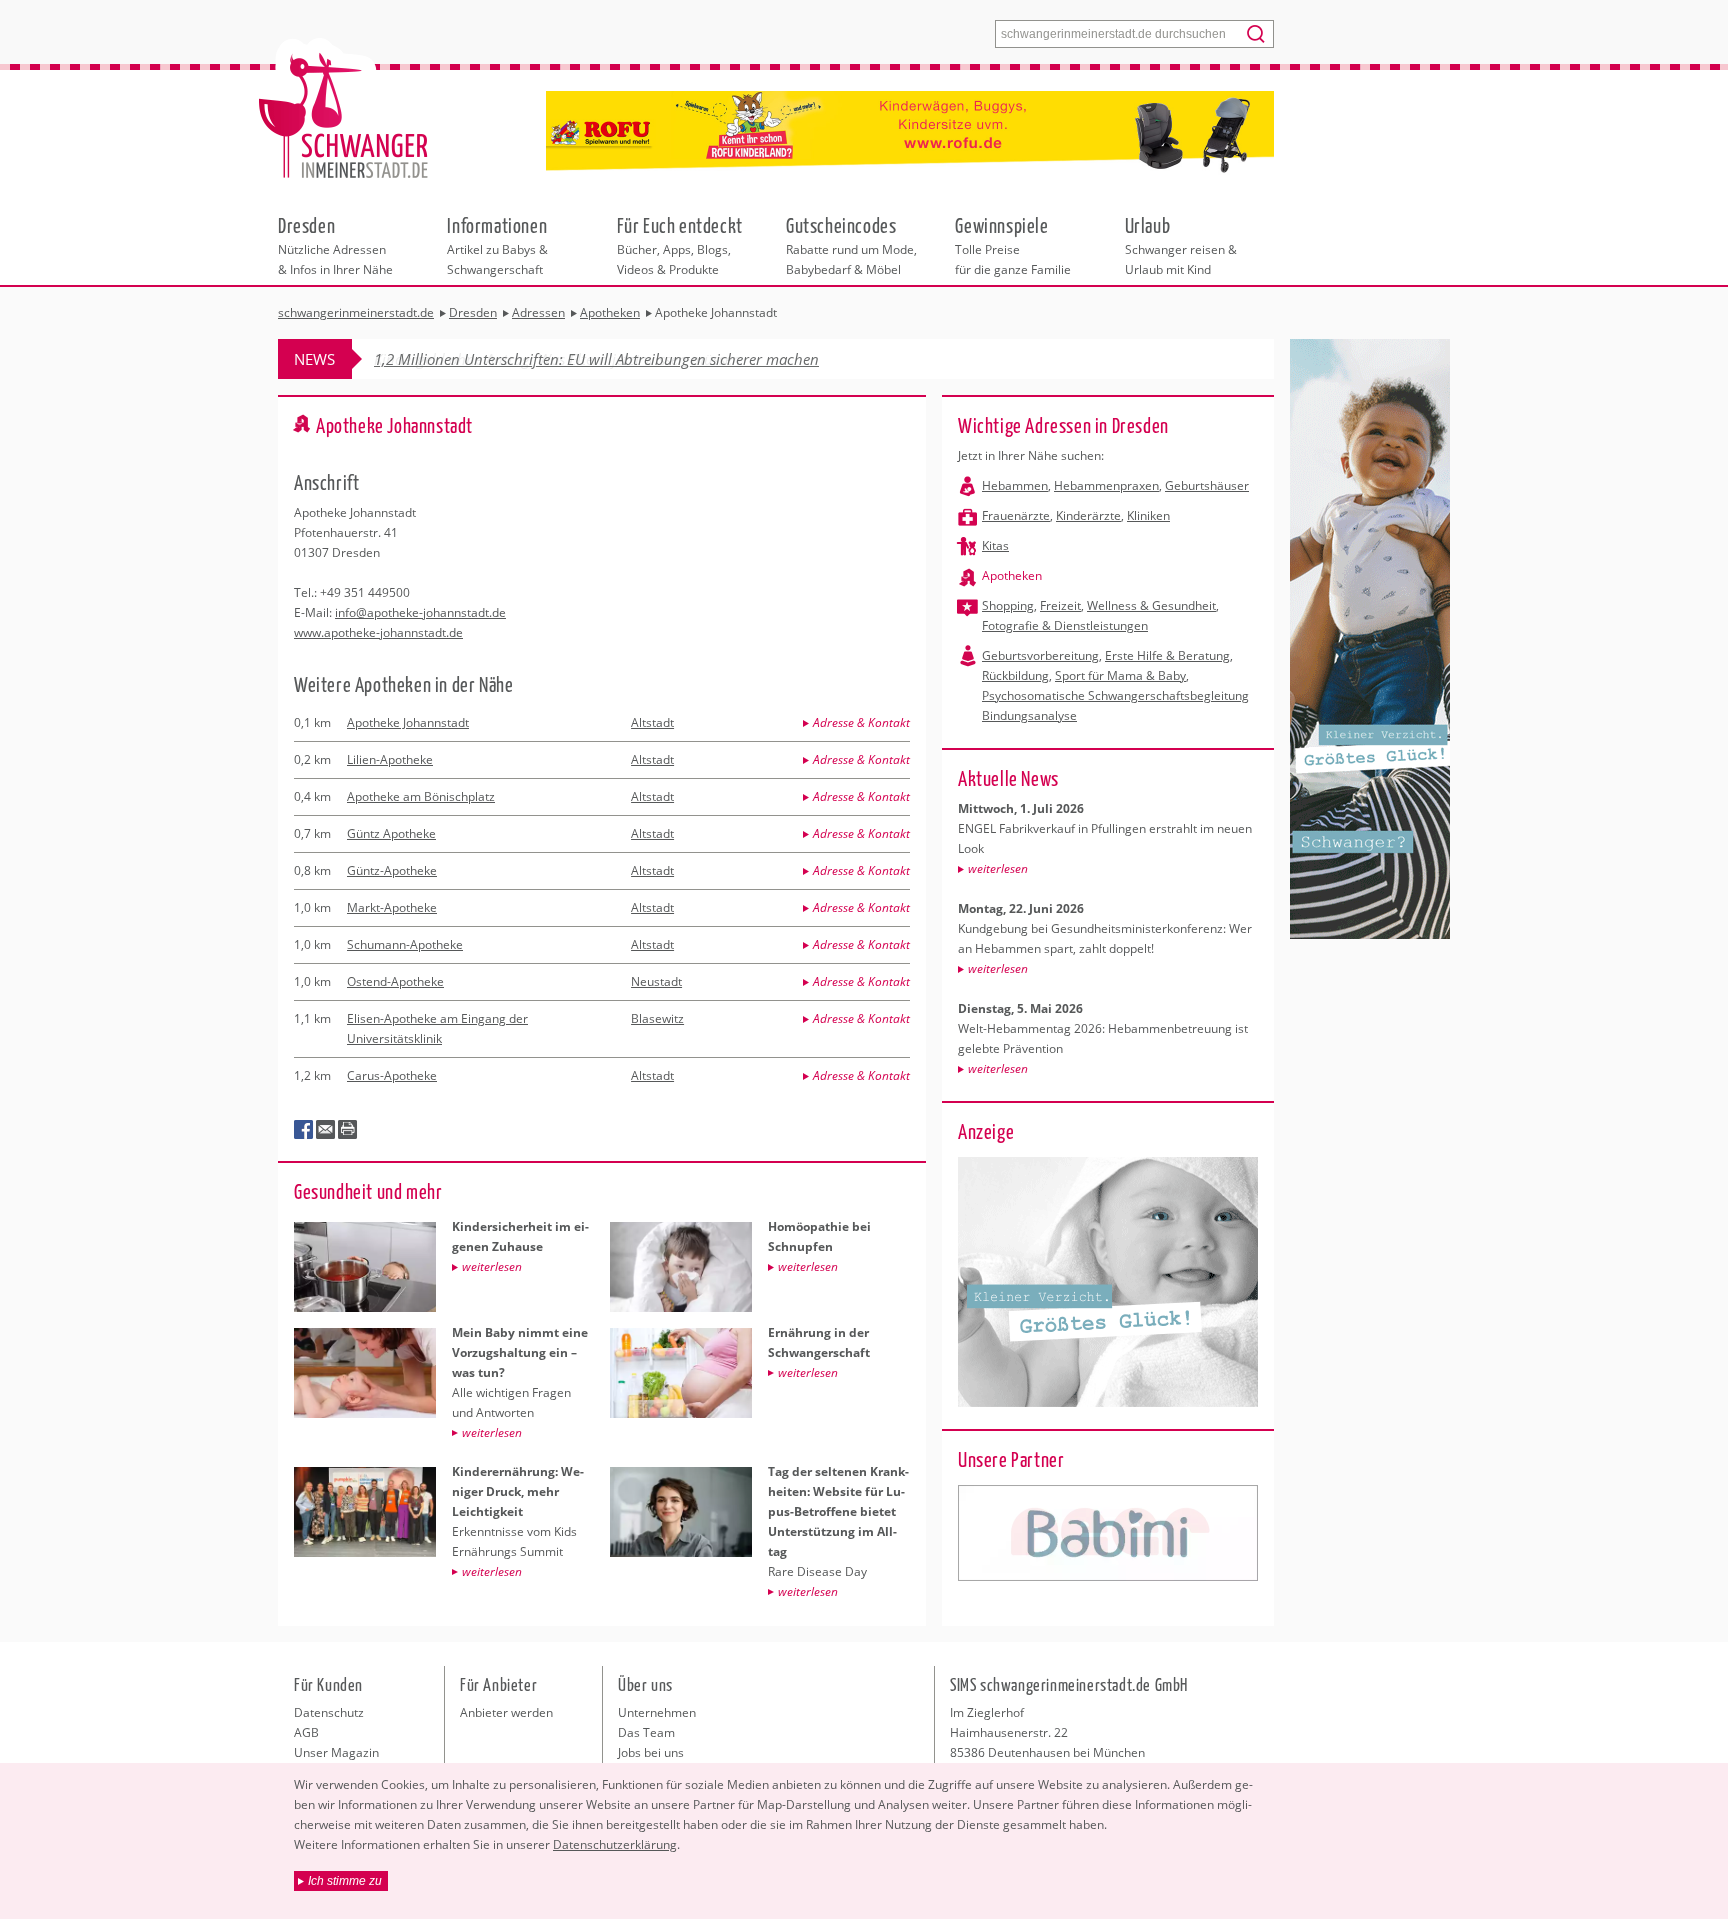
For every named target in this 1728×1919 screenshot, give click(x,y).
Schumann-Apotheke (405, 944)
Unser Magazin (336, 1752)
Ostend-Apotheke (395, 981)
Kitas (995, 545)
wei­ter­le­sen (998, 868)
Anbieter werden (506, 1712)
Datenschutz (329, 1712)
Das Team (646, 1732)
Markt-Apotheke (392, 907)
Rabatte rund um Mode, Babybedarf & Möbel (851, 245)
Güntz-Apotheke (392, 870)
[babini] (1108, 1533)
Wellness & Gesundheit (1151, 605)
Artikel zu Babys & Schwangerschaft (497, 245)
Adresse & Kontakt (861, 722)
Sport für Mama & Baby (1120, 675)
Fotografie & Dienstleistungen (1065, 625)
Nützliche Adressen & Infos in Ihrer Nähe (335, 245)
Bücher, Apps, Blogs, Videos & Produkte (680, 245)
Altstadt (652, 722)
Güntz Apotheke (391, 833)
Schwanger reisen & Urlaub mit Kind (1181, 245)
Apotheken (1012, 575)
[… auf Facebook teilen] (304, 1130)
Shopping (1008, 605)
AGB (306, 1732)
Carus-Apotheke (392, 1075)
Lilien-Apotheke (390, 759)
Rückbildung (1015, 675)
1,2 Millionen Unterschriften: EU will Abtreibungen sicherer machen (596, 359)
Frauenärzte (1016, 515)
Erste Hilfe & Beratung (1167, 655)
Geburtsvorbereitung (1040, 655)
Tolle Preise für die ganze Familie (1013, 245)
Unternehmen (657, 1712)
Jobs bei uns (651, 1752)
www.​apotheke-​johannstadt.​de (378, 632)
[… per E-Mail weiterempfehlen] (326, 1130)
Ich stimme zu (345, 1881)
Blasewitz (657, 1018)
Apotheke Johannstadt (408, 722)
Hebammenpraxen (1106, 485)
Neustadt (656, 981)
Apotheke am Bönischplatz (421, 796)
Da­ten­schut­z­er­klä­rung (615, 1844)
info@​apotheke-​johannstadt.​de (420, 612)
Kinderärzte (1088, 515)
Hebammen (1015, 485)
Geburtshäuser (1207, 485)
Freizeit (1060, 605)
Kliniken (1148, 515)
